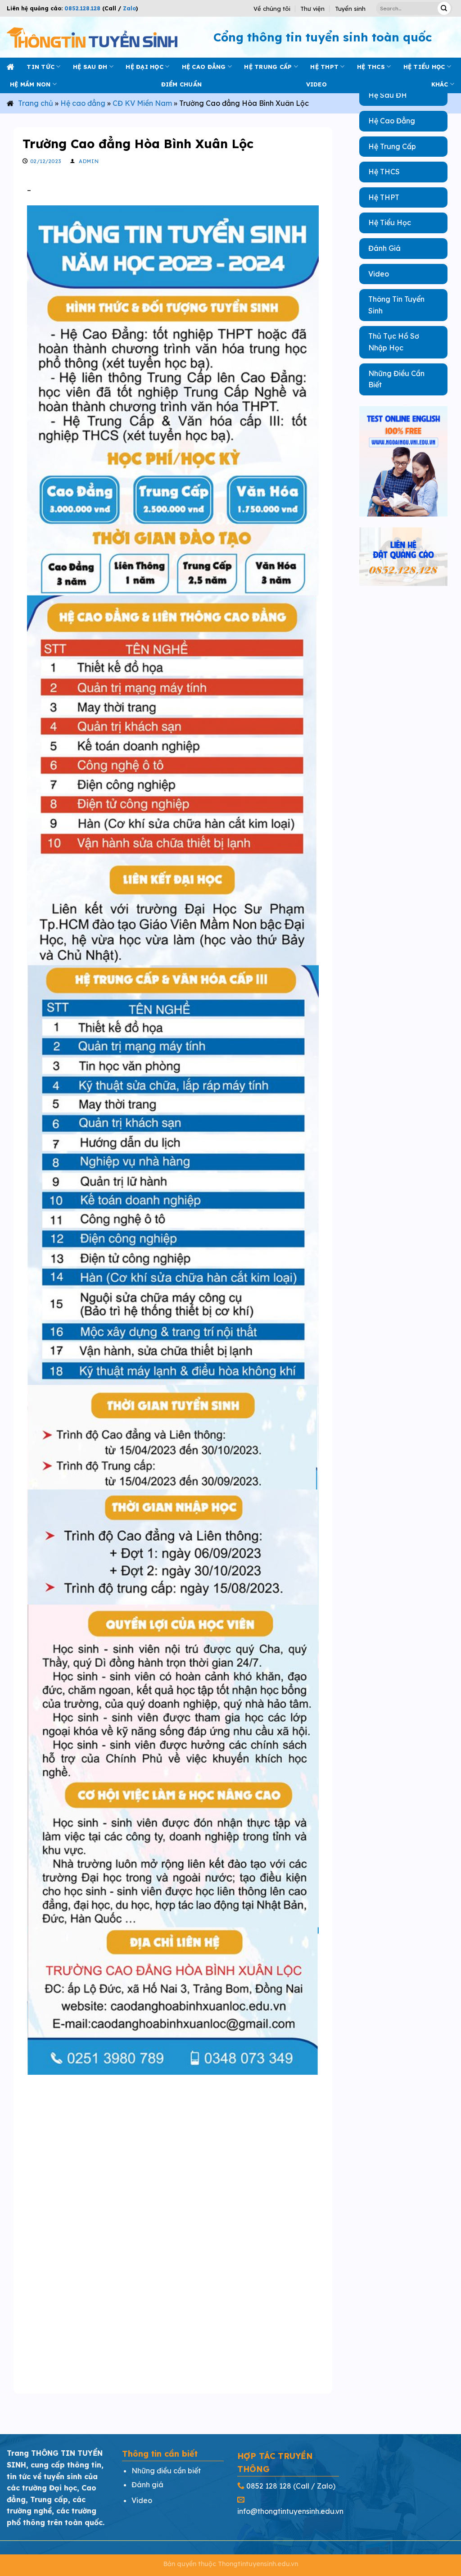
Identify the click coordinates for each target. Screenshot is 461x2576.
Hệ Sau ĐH (388, 95)
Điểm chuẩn (182, 84)
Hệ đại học (145, 67)
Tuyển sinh (350, 9)
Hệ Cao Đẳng (392, 121)
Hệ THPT (324, 67)
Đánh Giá (384, 248)
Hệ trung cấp (268, 67)
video (316, 84)
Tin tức (41, 67)
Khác (440, 84)
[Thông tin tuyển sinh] (92, 37)
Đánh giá (147, 2485)
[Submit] (444, 8)
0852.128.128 (82, 8)
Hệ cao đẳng (204, 67)
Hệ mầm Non (30, 84)
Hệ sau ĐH (90, 67)
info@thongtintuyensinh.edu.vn (290, 2511)
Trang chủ (36, 103)
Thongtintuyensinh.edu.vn (258, 2564)
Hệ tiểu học (424, 67)
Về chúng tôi (272, 9)
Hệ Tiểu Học (390, 222)
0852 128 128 (269, 2486)
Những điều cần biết (166, 2471)
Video (379, 274)
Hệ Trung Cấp (392, 146)
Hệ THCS (371, 67)
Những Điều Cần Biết (396, 379)
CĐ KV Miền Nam (142, 103)
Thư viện (312, 9)
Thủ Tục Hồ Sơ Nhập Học (394, 342)
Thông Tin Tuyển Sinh (396, 305)
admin (89, 161)
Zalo (129, 8)
